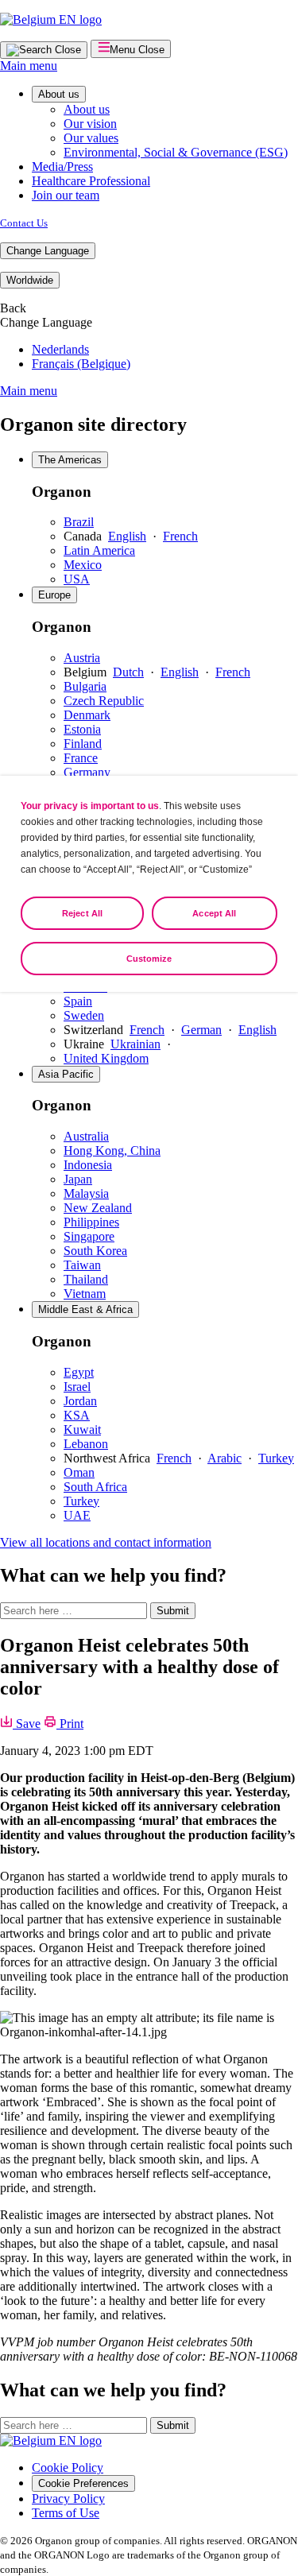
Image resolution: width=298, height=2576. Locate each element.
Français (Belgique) (81, 364)
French (180, 536)
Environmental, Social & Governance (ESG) (176, 152)
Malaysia (86, 1193)
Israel (77, 1387)
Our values (91, 138)
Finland (83, 744)
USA (77, 579)
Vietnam (85, 1294)
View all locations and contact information (106, 1542)
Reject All (82, 913)
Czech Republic (104, 701)
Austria (82, 658)
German (201, 1030)
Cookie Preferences (83, 2483)
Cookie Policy (68, 2468)
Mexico (83, 565)
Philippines (91, 1222)
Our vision (90, 124)
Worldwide (30, 280)
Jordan (80, 1401)
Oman (79, 1472)
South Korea (95, 1251)
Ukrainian (135, 1044)
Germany (87, 772)
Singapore (89, 1236)
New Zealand (98, 1208)
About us (59, 94)
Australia (86, 1136)
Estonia (82, 729)
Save (27, 1724)
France (81, 758)
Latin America (99, 550)
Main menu (29, 66)
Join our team (66, 195)
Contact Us (24, 223)
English (127, 536)
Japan (78, 1179)
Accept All (214, 913)
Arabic (224, 1458)
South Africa (95, 1487)
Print (70, 1724)
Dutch (128, 672)
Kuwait (82, 1429)
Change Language (48, 251)
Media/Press (62, 167)
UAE (77, 1515)
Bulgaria (85, 686)
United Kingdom (106, 1058)
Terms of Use (66, 2513)
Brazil (79, 522)
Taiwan (82, 1265)
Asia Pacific (66, 1074)
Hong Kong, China (112, 1150)
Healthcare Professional (91, 181)
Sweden (84, 1015)
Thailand (86, 1279)
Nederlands (60, 349)
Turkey (276, 1458)
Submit (173, 1611)
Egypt (79, 1372)
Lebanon (86, 1444)
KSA (77, 1415)
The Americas (70, 460)
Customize (149, 959)
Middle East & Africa (85, 1309)
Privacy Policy (68, 2499)
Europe (54, 595)
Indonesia (88, 1165)
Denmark (87, 715)
